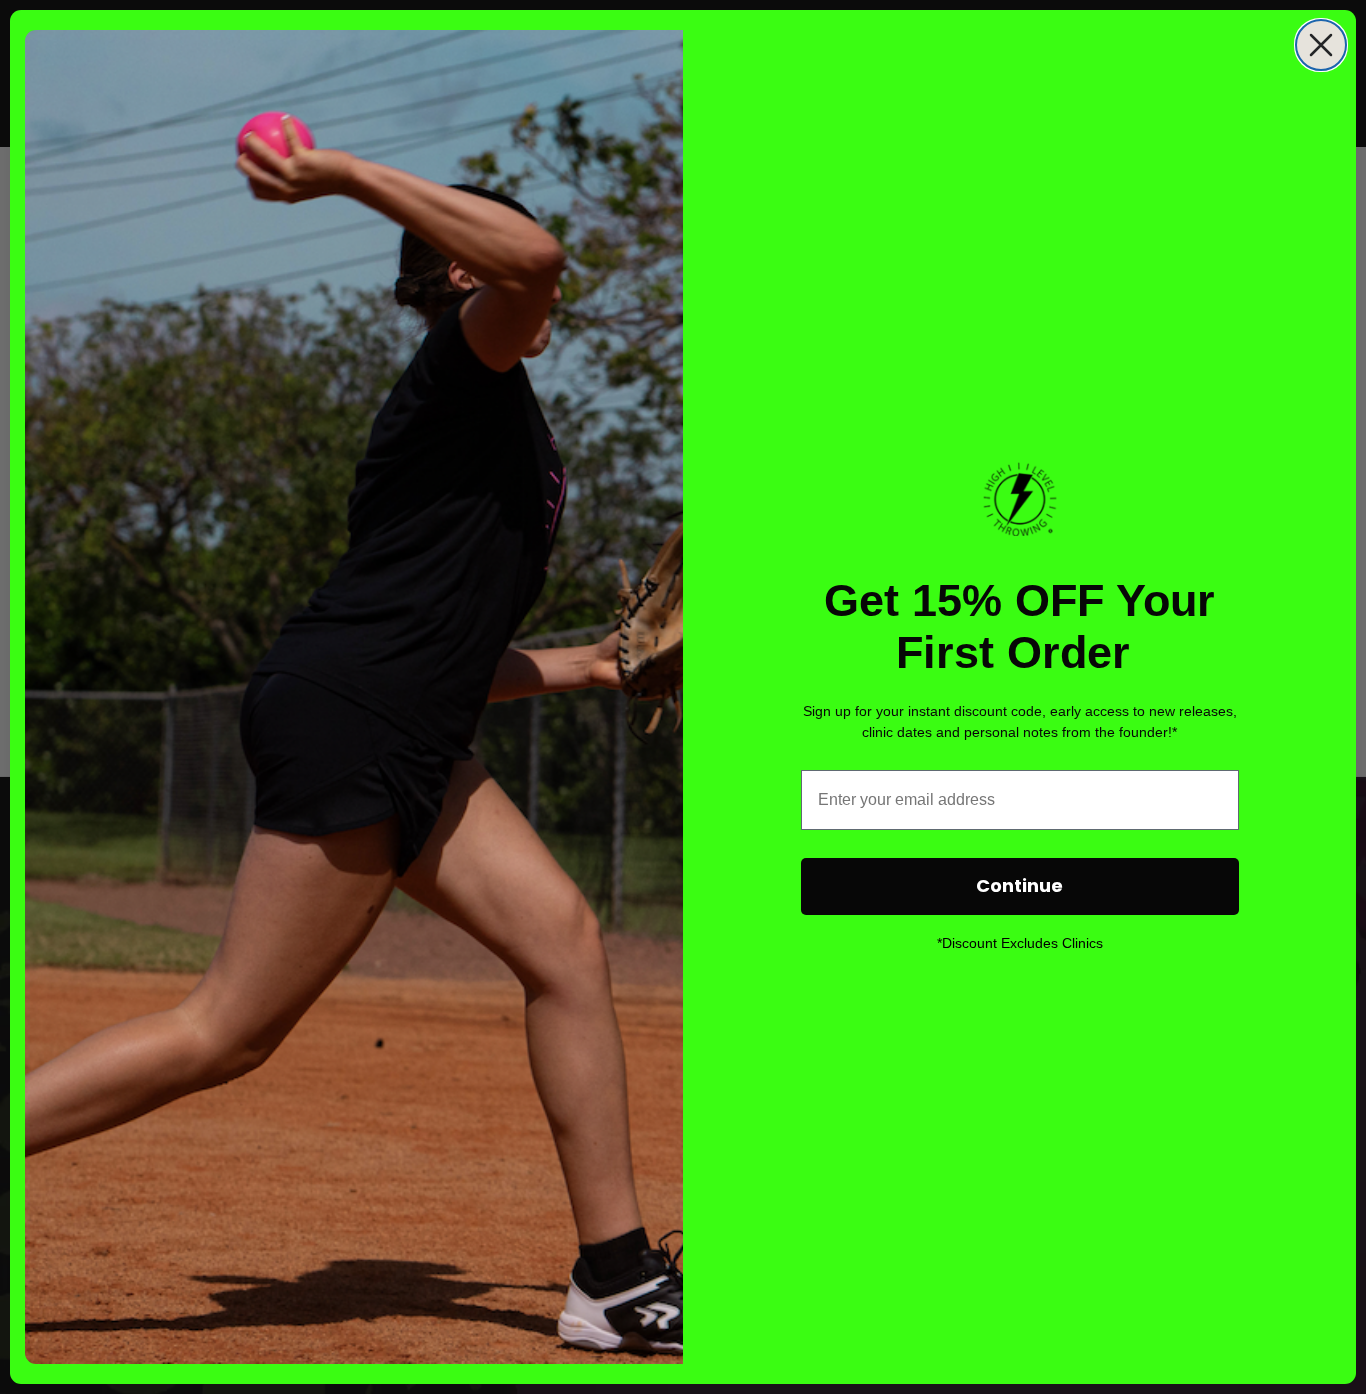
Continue (1019, 885)
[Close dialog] (1321, 45)
